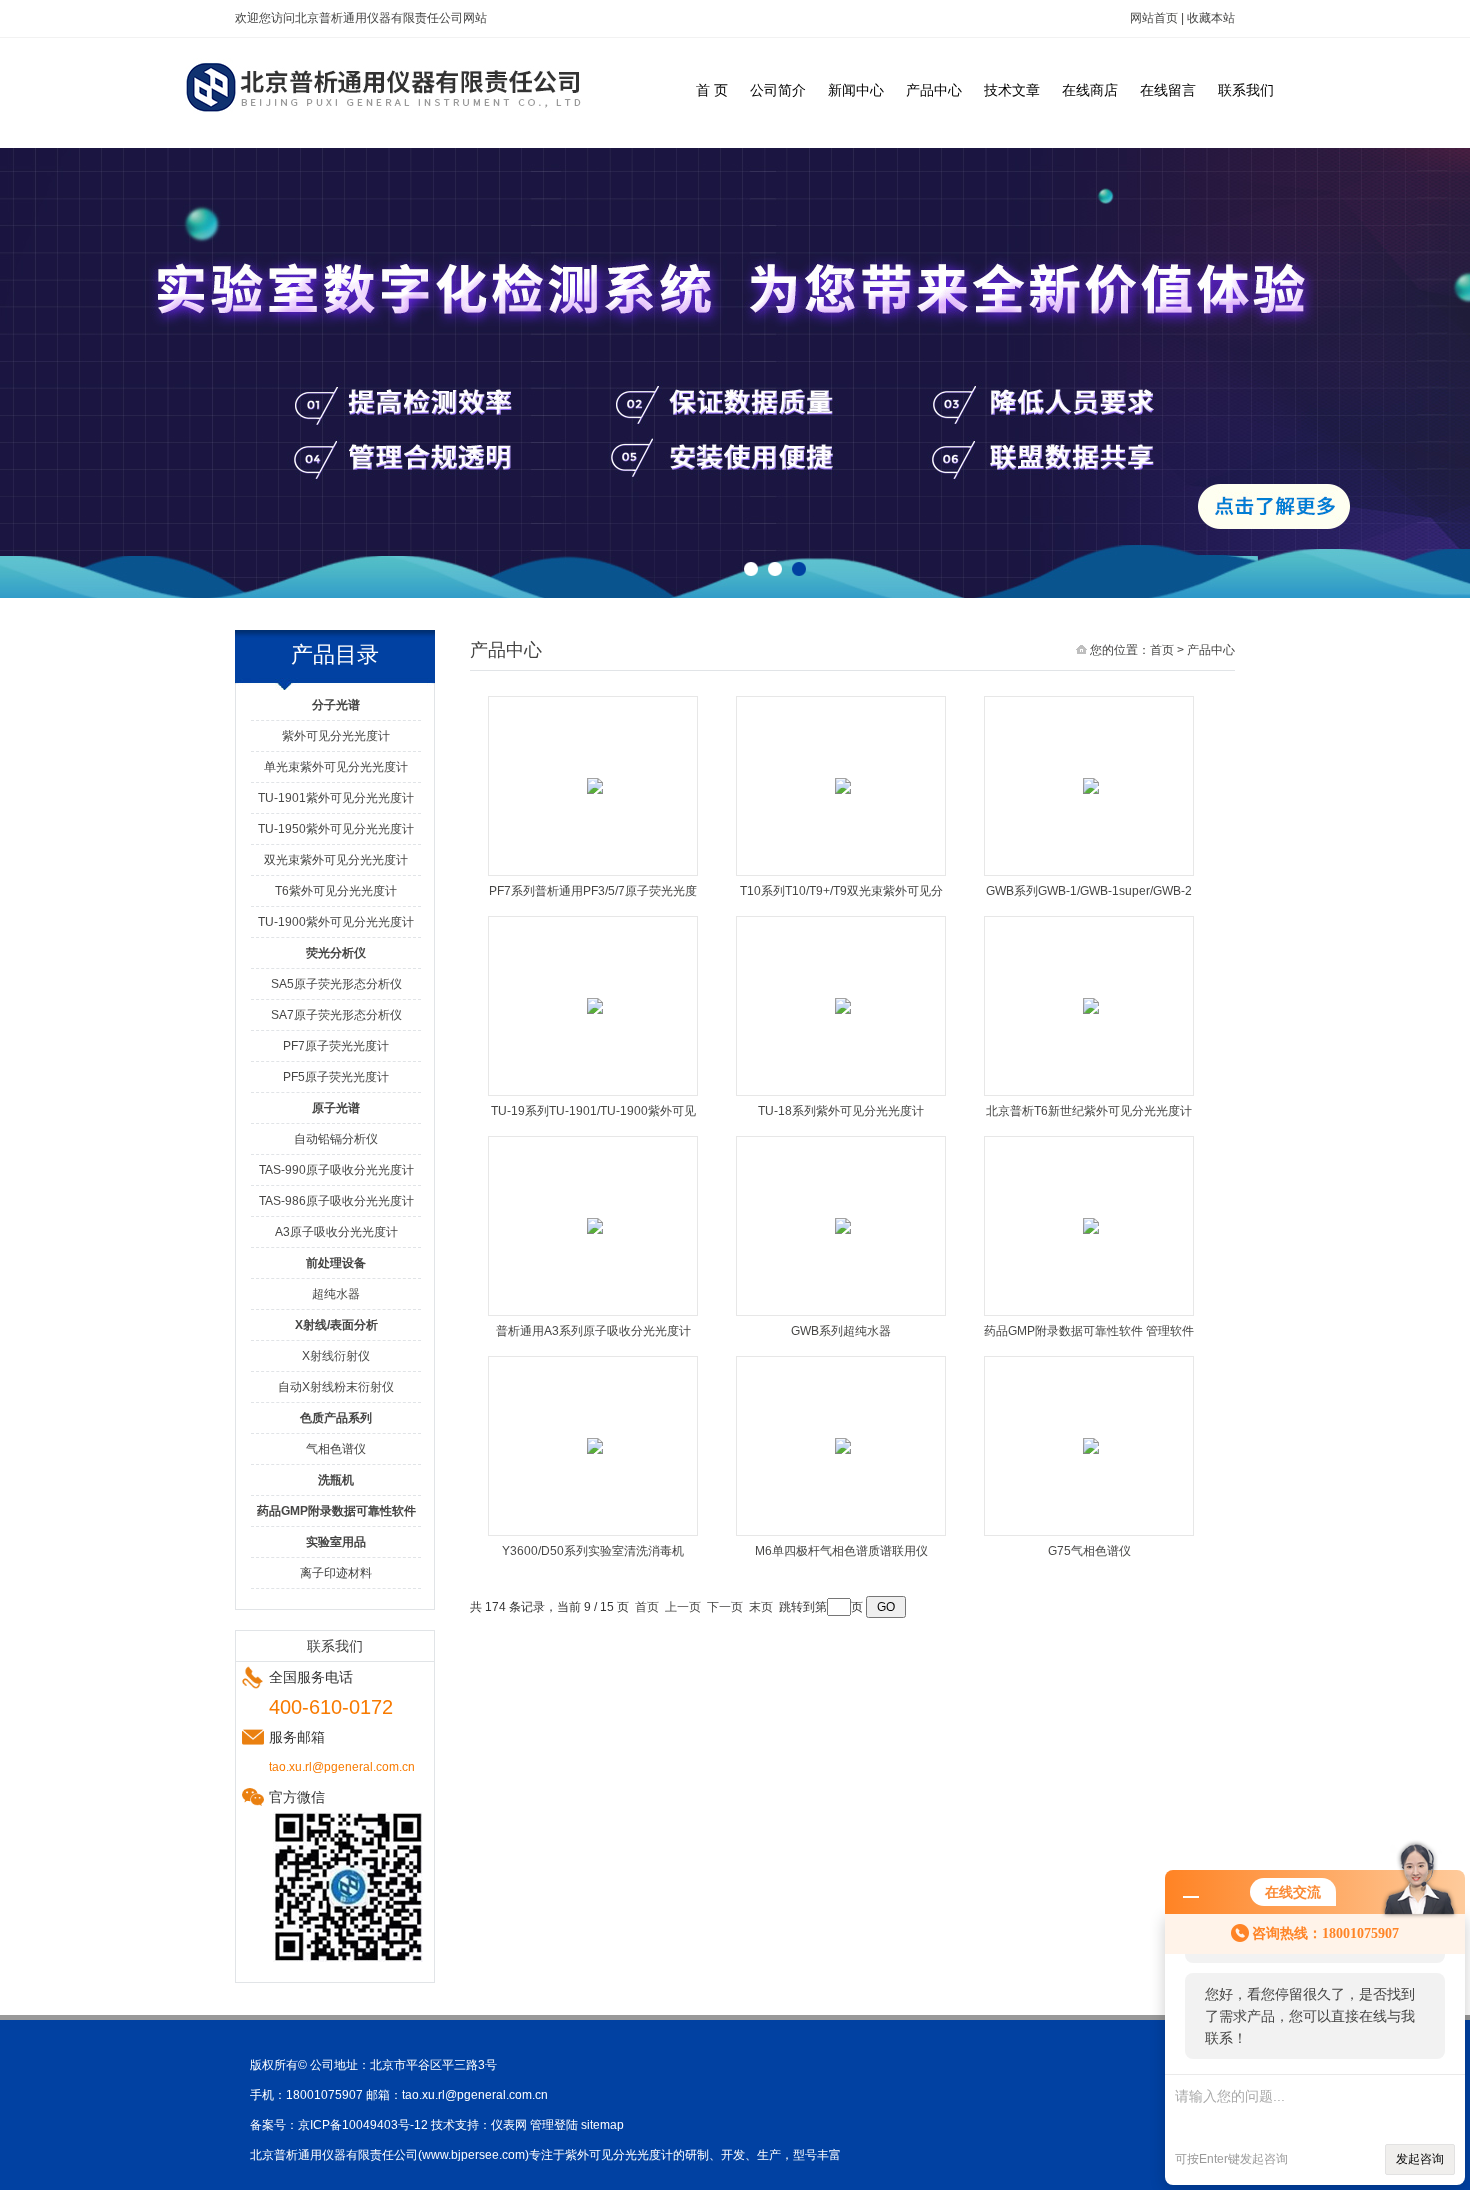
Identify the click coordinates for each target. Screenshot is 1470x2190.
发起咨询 (1420, 2159)
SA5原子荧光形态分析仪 (336, 984)
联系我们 (1246, 90)
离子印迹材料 (336, 1573)
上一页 (683, 1607)
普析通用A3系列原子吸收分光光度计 (593, 1331)
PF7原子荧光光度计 (336, 1046)
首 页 (712, 90)
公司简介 (778, 90)
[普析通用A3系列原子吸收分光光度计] (595, 1225)
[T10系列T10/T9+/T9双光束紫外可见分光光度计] (843, 785)
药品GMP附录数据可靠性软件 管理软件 (1089, 1331)
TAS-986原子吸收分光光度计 (336, 1201)
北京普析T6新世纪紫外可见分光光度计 (1089, 1111)
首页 (1162, 650)
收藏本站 (1211, 18)
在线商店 (1090, 90)
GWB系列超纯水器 (841, 1331)
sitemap (602, 2125)
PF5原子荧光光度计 (336, 1077)
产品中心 (934, 90)
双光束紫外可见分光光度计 (336, 860)
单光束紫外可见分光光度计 (336, 767)
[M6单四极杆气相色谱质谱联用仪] (843, 1445)
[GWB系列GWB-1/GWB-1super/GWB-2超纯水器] (1091, 785)
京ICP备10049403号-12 (363, 2125)
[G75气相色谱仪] (1091, 1445)
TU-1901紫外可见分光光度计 (336, 798)
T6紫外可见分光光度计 (336, 891)
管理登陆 (554, 2125)
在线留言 (1168, 90)
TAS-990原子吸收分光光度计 (336, 1170)
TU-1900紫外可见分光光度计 (336, 922)
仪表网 (509, 2125)
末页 (761, 1607)
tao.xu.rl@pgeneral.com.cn (475, 2095)
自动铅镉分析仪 (336, 1139)
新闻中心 (856, 90)
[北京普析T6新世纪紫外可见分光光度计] (1091, 1005)
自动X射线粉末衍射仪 (336, 1387)
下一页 (725, 1607)
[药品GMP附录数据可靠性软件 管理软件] (1091, 1225)
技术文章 (1012, 90)
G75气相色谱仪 (1089, 1551)
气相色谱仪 (336, 1449)
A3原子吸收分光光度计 (336, 1232)
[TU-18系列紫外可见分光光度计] (843, 1005)
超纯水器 (336, 1294)
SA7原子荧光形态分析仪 (336, 1015)
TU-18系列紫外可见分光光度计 (841, 1111)
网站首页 (1154, 18)
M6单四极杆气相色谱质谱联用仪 (841, 1551)
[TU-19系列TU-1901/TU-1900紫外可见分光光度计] (595, 1005)
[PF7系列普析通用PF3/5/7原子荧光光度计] (595, 785)
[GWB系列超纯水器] (843, 1225)
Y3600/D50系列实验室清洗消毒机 (593, 1551)
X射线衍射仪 (336, 1356)
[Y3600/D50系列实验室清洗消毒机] (595, 1445)
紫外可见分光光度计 (336, 736)
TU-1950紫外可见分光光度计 (336, 829)
